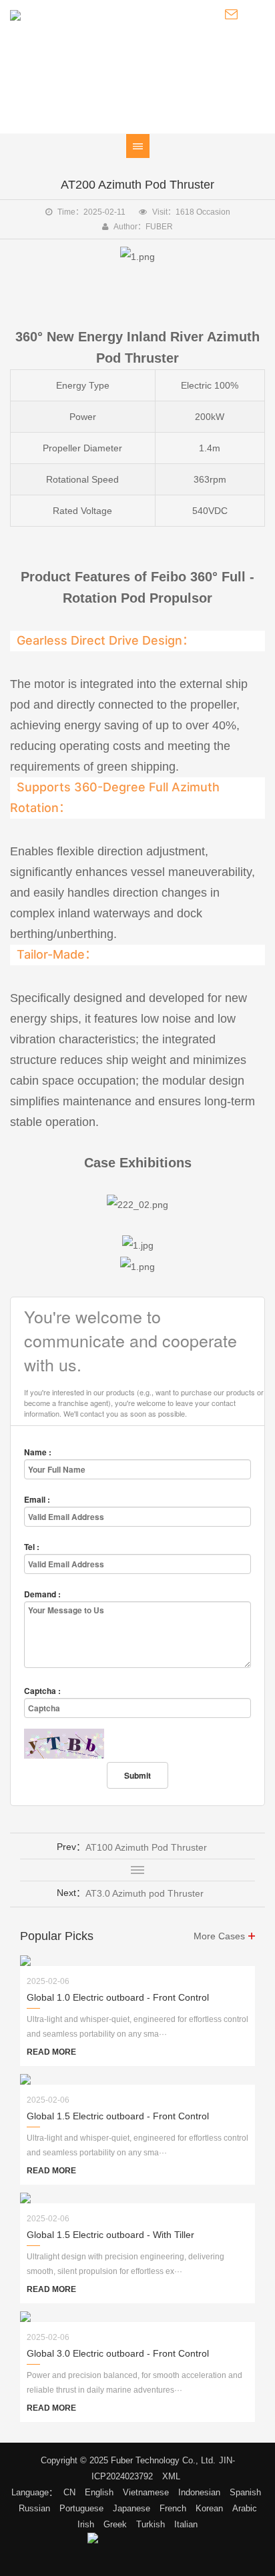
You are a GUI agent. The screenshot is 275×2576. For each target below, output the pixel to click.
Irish (86, 2524)
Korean (209, 2508)
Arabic (245, 2508)
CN (69, 2492)
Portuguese (81, 2508)
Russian (34, 2508)
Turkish (151, 2524)
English (99, 2492)
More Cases (219, 1936)
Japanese (131, 2508)
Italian (186, 2524)
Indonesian (199, 2492)
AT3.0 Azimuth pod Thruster (145, 1893)
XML (171, 2476)
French (173, 2508)
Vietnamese (146, 2492)
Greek (115, 2524)
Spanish (245, 2492)
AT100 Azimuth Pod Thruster (146, 1847)
